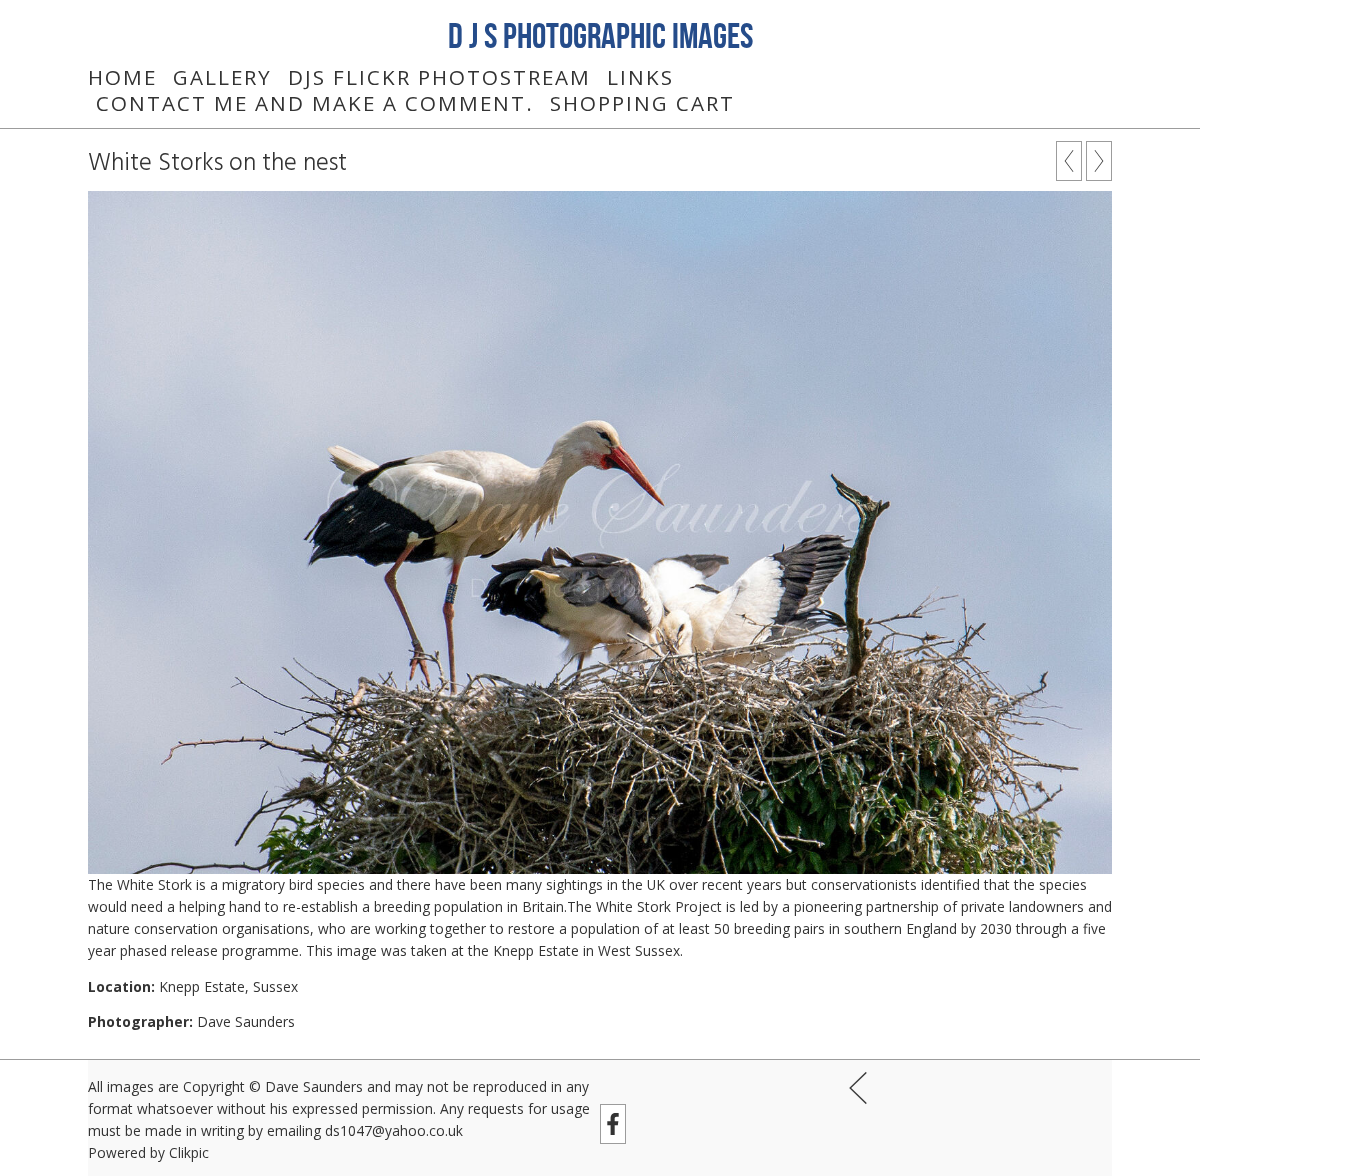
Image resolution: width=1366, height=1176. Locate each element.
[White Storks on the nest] (600, 532)
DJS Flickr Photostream (439, 77)
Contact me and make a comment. (315, 103)
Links (640, 77)
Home (122, 77)
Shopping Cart (642, 103)
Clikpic (189, 1152)
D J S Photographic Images (600, 35)
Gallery (222, 77)
